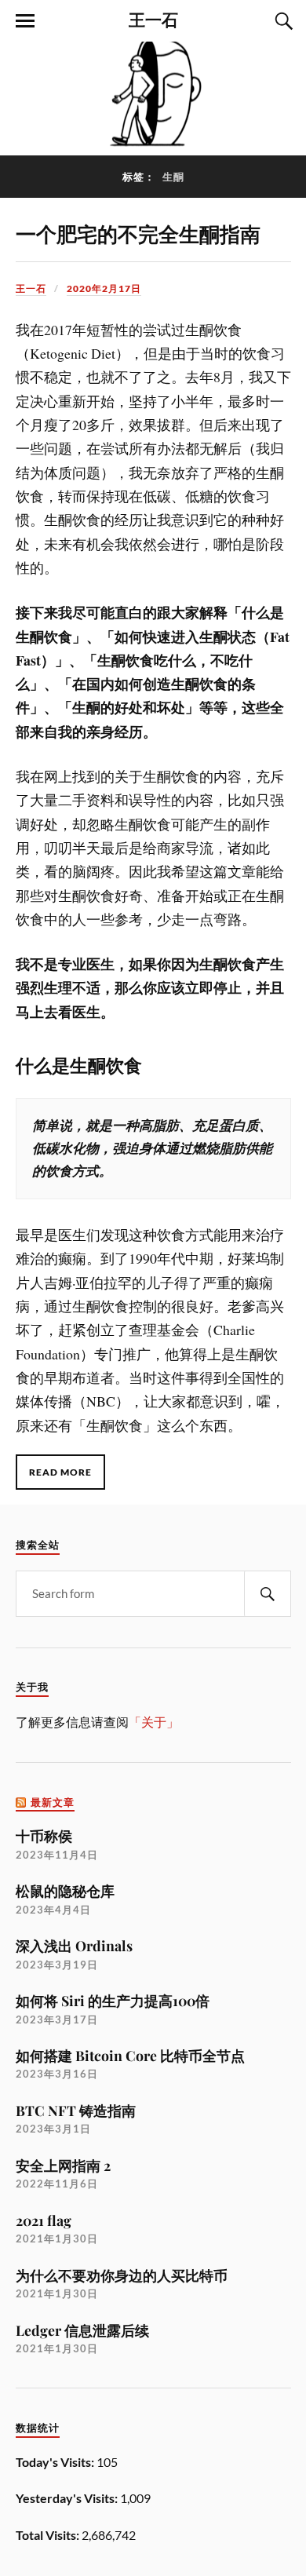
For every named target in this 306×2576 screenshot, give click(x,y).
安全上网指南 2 (63, 2165)
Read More (60, 1472)
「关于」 (154, 1722)
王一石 (153, 19)
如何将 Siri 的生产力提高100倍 (113, 2000)
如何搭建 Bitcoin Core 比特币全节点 (130, 2055)
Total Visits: (49, 2535)
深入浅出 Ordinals (74, 1945)
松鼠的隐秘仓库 (65, 1890)
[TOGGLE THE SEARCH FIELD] (282, 21)
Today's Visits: (56, 2462)
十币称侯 (44, 1835)
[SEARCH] (268, 1594)
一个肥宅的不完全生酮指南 (138, 233)
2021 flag (44, 2220)
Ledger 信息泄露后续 (82, 2330)
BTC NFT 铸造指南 (76, 2110)
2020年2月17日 (104, 288)
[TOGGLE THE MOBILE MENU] (25, 21)
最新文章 (53, 1802)
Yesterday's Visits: (68, 2498)
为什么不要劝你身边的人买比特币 (122, 2275)
